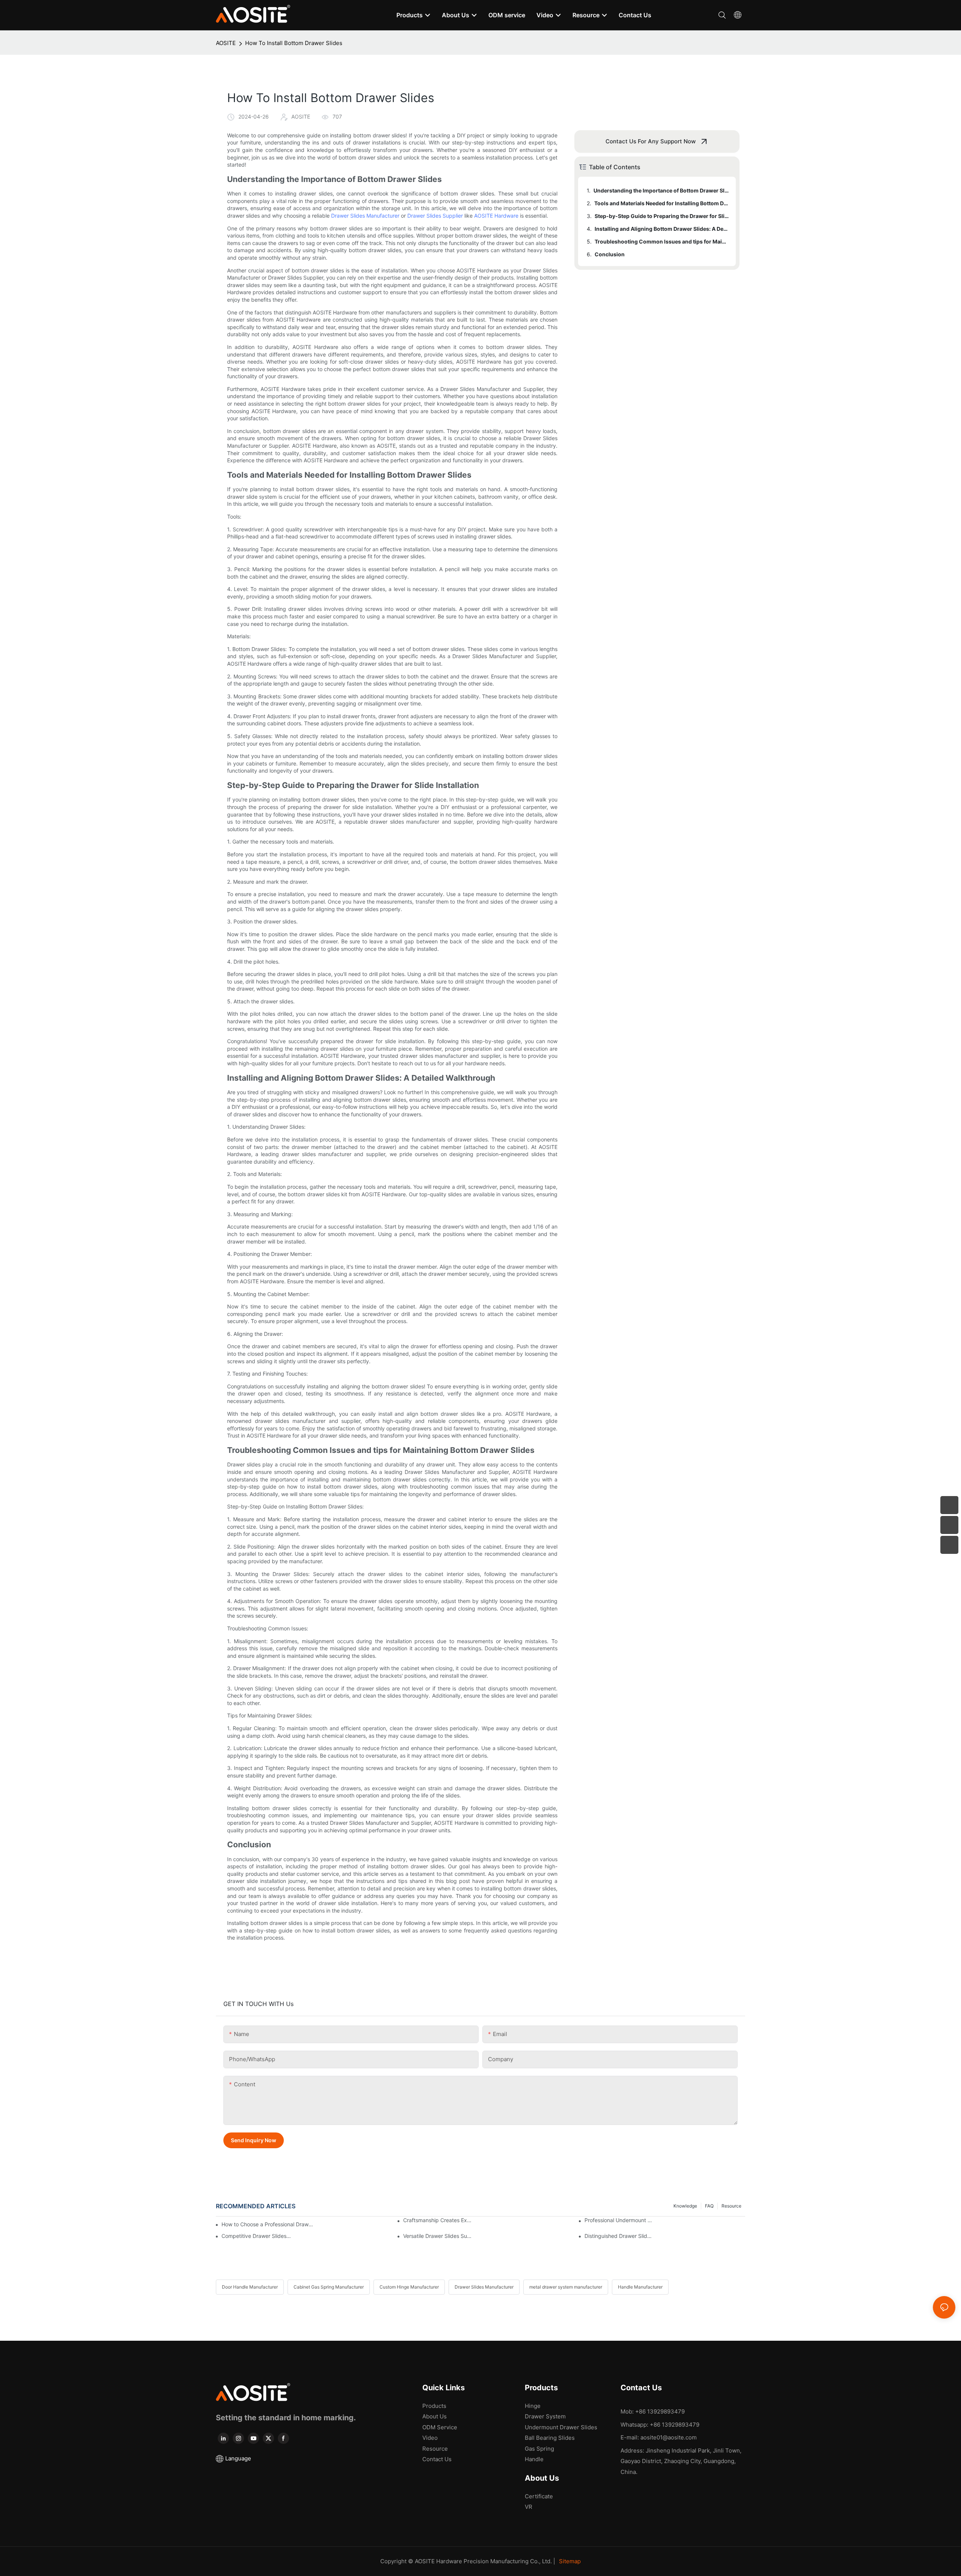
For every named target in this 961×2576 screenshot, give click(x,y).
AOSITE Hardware (496, 216)
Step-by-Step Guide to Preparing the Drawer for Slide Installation (662, 216)
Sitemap (570, 2561)
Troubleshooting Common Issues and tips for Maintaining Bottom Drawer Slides (662, 241)
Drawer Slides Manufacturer (365, 216)
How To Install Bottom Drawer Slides (294, 43)
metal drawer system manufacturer (566, 2287)
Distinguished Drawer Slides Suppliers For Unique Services (619, 2236)
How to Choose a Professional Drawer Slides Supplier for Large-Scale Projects (268, 2224)
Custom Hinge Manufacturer (409, 2287)
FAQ (709, 2206)
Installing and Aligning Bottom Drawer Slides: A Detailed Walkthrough (662, 229)
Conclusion (610, 254)
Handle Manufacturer (640, 2287)
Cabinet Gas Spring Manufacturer (329, 2287)
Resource (731, 2206)
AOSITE (226, 43)
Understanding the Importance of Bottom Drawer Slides (661, 190)
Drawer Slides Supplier (435, 216)
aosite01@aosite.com (669, 2437)
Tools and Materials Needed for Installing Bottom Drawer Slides (661, 203)
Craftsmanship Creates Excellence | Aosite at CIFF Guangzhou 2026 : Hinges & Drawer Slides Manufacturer (438, 2220)
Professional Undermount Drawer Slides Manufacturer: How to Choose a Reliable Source (619, 2220)
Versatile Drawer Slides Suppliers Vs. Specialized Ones (438, 2236)
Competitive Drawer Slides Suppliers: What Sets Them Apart (256, 2236)
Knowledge (685, 2206)
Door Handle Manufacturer (250, 2287)
